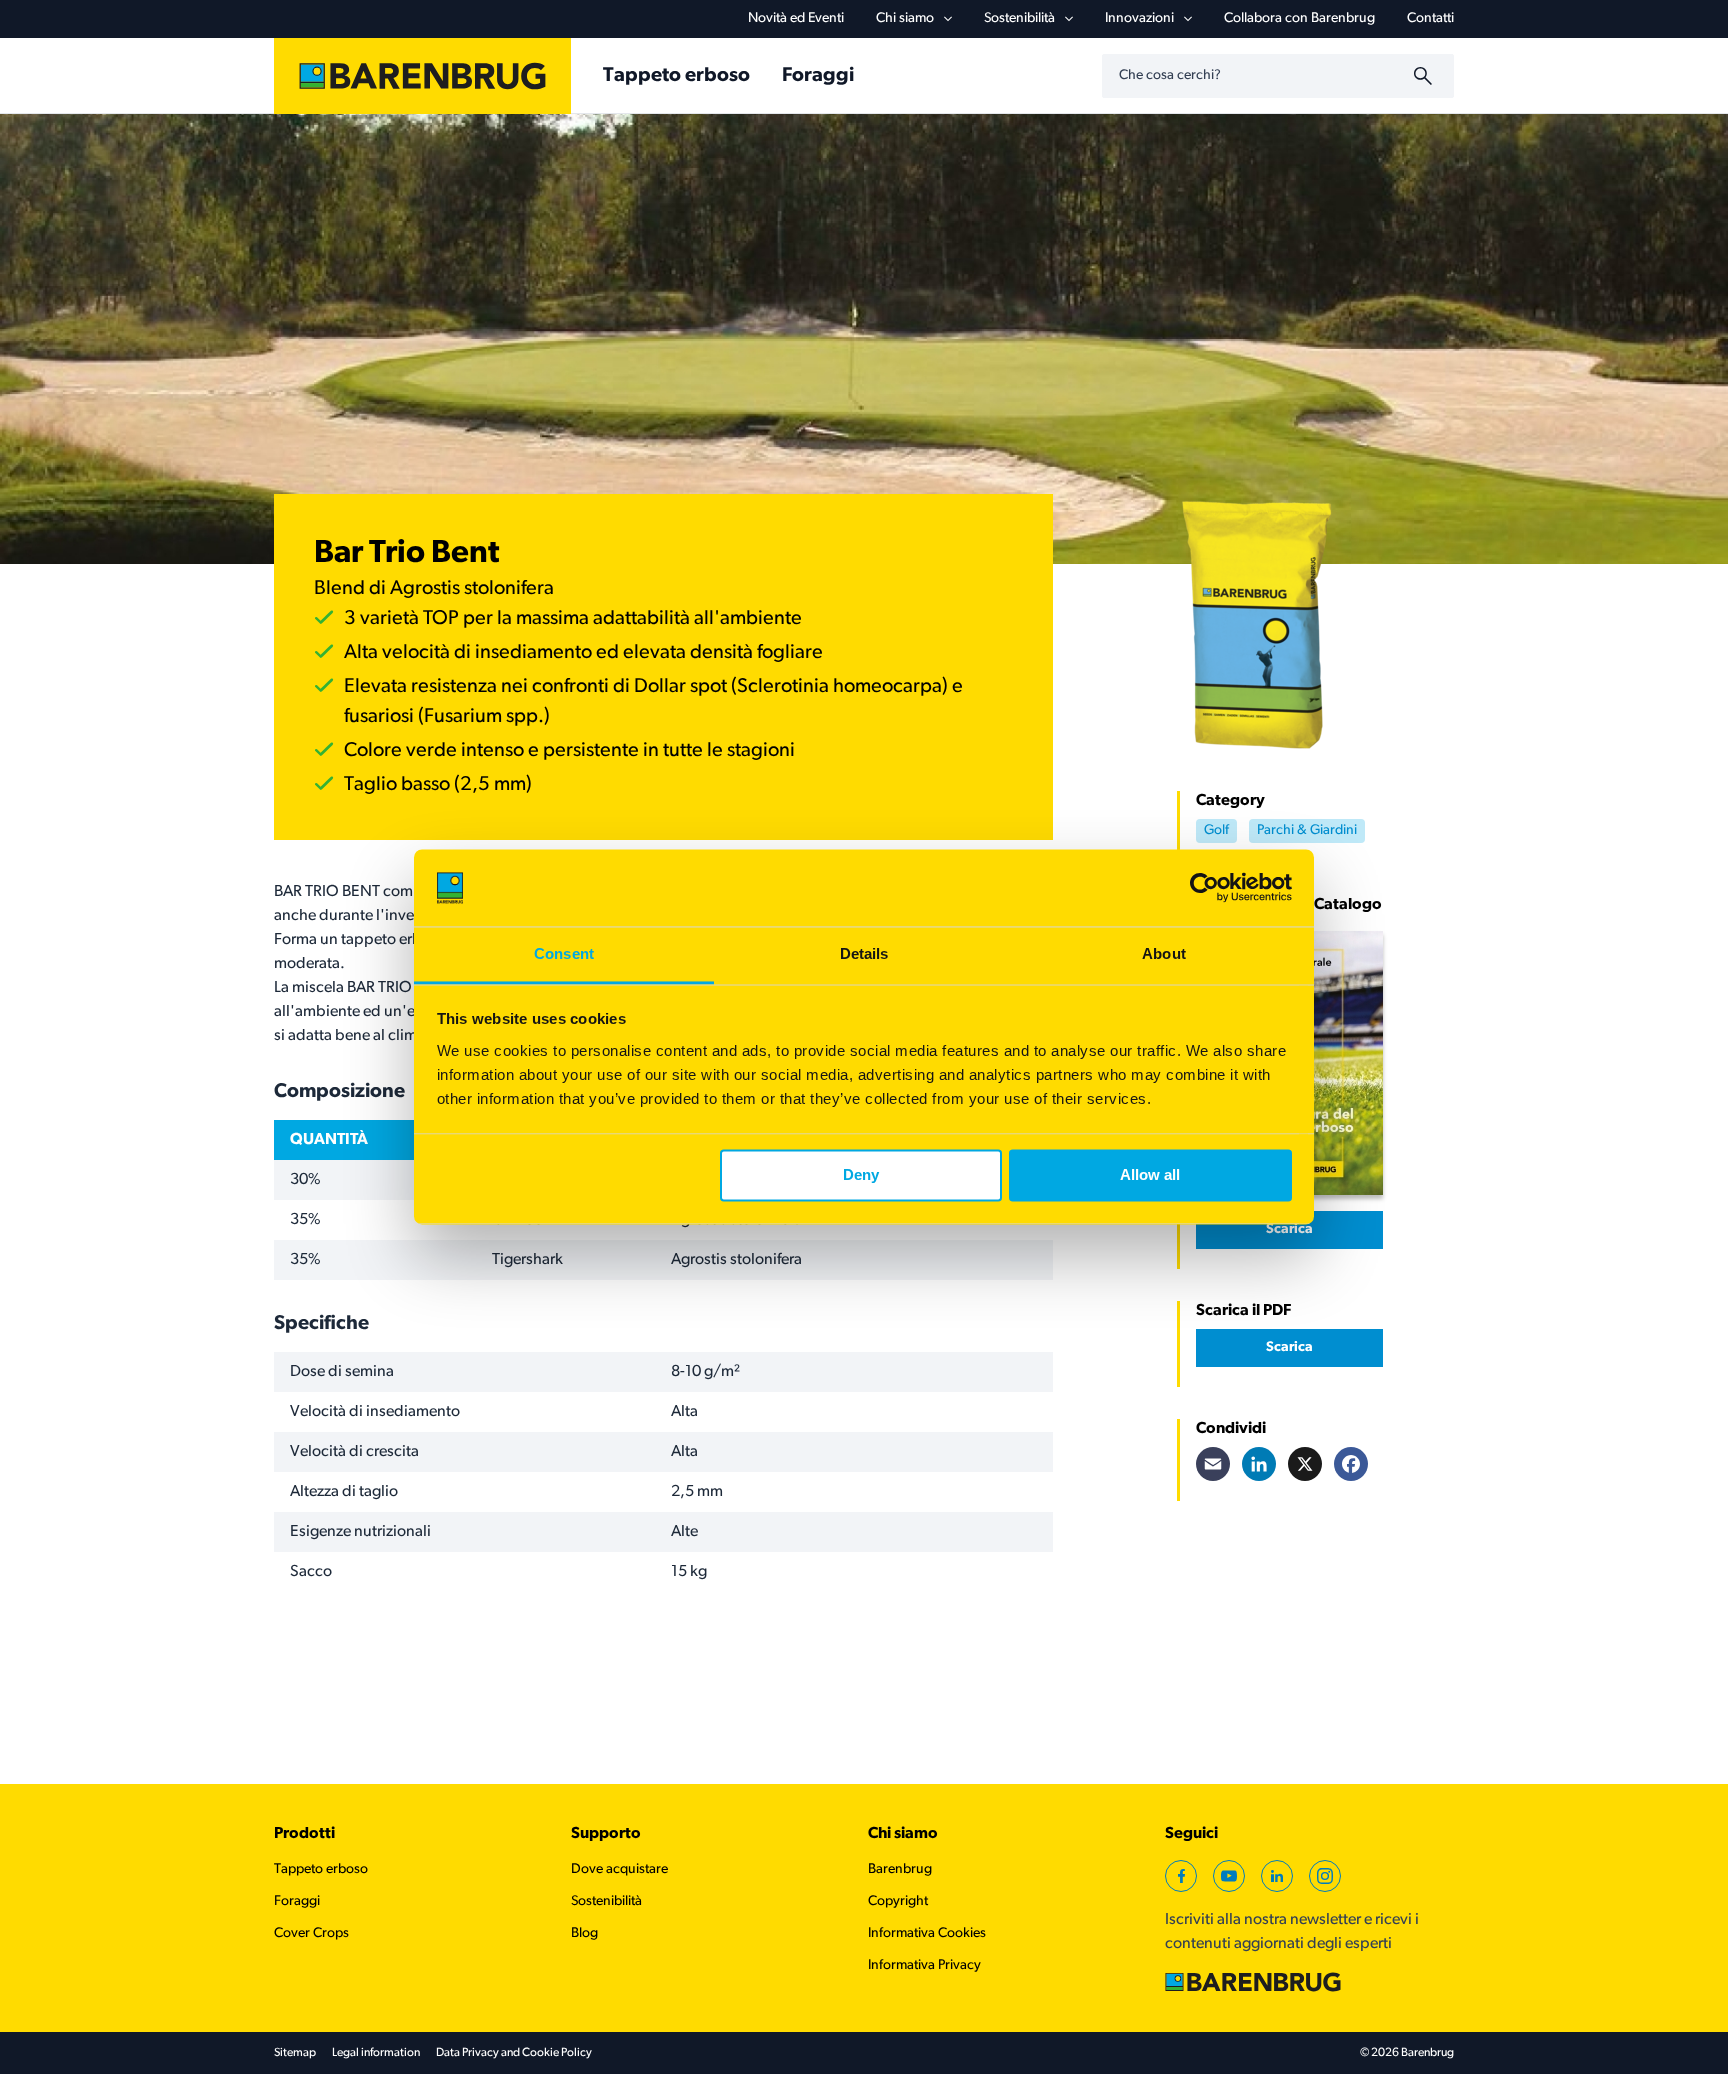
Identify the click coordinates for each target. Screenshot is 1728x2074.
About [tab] (1164, 953)
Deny (861, 1175)
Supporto (606, 1834)
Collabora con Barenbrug (1299, 18)
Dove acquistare (619, 1869)
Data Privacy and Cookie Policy (514, 2053)
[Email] (1213, 1464)
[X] (1305, 1464)
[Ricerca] (1426, 76)
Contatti (1430, 18)
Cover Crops (311, 1933)
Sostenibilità (1019, 18)
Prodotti (304, 1834)
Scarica (1289, 1229)
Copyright (898, 1901)
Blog (584, 1933)
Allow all (1150, 1175)
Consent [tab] (564, 953)
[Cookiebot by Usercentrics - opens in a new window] (1204, 888)
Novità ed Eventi (796, 18)
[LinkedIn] (1259, 1464)
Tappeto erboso (321, 1869)
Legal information (376, 2053)
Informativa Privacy (924, 1965)
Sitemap (295, 2053)
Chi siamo (905, 18)
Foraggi (297, 1901)
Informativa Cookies (927, 1933)
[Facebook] (1351, 1464)
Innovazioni (1139, 18)
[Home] (422, 76)
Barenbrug (900, 1869)
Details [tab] (864, 953)
